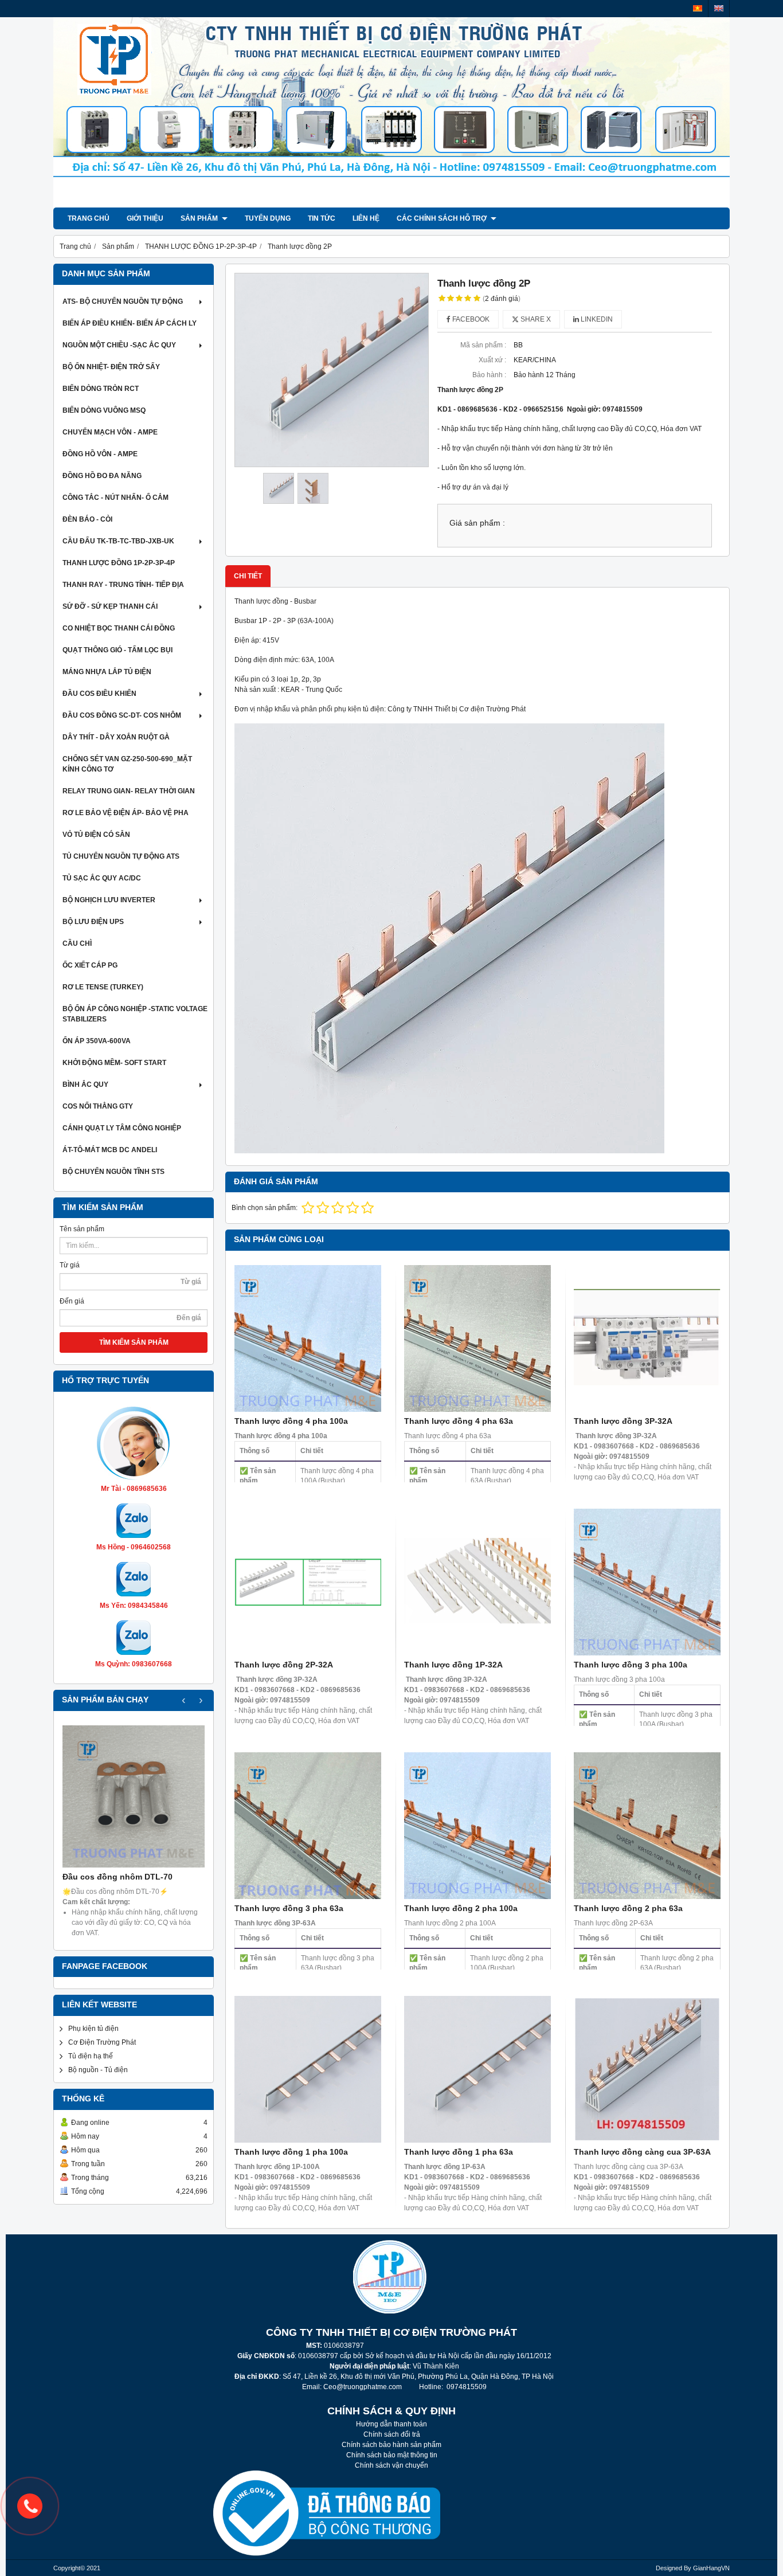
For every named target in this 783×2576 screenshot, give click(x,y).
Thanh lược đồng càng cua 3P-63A (642, 2152)
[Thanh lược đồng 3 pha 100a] (647, 1582)
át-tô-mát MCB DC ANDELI (110, 1150)
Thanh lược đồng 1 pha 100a (291, 2152)
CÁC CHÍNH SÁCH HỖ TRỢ (443, 218)
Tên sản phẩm (82, 1229)
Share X (535, 319)
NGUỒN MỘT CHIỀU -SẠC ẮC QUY (119, 345)
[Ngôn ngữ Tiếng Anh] (719, 8)
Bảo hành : (489, 375)
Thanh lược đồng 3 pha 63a (289, 1908)
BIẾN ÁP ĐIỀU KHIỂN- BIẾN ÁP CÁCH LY (130, 323)
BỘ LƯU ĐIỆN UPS (93, 922)
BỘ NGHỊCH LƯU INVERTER (109, 900)
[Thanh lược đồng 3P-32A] (647, 1338)
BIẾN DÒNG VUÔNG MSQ (104, 410)
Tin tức (322, 218)
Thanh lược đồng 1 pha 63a (459, 2152)
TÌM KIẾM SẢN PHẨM (134, 1342)
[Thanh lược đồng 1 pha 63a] (477, 2069)
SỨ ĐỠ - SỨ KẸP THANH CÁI (110, 606)
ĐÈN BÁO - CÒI (87, 519)
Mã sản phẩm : (483, 345)
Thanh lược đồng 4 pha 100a (291, 1421)
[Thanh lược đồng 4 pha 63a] (477, 1338)
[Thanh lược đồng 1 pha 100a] (308, 2069)
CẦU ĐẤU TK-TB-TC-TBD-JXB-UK (118, 541)
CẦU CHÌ (77, 944)
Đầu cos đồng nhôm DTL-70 (118, 1877)
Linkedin (596, 319)
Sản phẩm (200, 218)
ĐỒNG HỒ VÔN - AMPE (100, 454)
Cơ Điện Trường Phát (102, 2042)
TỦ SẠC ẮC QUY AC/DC (102, 878)
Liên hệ (366, 218)
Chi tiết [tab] (248, 576)
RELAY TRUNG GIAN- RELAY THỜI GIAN (129, 791)
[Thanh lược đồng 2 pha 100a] (477, 1826)
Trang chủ (89, 218)
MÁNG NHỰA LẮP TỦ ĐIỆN (107, 672)
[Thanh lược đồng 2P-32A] (308, 1582)
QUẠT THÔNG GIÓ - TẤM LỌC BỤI (118, 650)
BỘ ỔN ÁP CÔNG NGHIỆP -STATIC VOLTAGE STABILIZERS (135, 1014)
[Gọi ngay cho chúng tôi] (30, 2506)
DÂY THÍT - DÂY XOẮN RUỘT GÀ (116, 737)
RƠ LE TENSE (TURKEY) (103, 987)
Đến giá (72, 1301)
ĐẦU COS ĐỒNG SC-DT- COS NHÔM (122, 715)
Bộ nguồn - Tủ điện (98, 2070)
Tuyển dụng (268, 218)
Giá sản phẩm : (477, 523)
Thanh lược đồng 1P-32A (453, 1665)
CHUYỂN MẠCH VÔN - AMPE (110, 432)
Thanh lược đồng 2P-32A (284, 1665)
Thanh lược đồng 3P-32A (623, 1421)
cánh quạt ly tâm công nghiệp (122, 1128)
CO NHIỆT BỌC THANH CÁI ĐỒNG (119, 628)
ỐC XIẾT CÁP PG (90, 965)
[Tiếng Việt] (698, 8)
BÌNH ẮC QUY (85, 1085)
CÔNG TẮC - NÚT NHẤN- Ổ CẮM (116, 498)
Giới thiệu (145, 218)
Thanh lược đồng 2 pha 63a (628, 1908)
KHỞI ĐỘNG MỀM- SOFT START (114, 1063)
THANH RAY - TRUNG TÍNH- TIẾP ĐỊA (123, 585)
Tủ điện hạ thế (91, 2056)
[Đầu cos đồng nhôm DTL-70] (134, 1796)
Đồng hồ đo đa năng (102, 476)
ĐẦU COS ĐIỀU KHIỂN (99, 694)
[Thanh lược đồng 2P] (332, 370)
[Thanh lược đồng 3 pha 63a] (308, 1826)
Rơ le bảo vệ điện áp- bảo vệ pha (126, 813)
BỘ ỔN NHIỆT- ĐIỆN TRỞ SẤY (111, 367)
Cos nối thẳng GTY (98, 1106)
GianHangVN (711, 2568)
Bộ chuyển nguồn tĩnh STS (113, 1172)
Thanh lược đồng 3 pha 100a (631, 1665)
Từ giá (70, 1265)
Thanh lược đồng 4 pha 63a (459, 1421)
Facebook (470, 319)
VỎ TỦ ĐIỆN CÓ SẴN (96, 835)
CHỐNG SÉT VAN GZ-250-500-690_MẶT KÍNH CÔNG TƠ (127, 764)
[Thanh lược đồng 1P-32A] (477, 1582)
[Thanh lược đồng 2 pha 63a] (647, 1826)
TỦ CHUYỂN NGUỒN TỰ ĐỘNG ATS (121, 856)
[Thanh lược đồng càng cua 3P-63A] (647, 2069)
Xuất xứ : (492, 360)
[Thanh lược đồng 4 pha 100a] (308, 1338)
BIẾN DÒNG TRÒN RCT (101, 389)
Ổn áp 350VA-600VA (97, 1041)
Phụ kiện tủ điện (93, 2029)
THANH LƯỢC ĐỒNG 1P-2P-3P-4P (119, 563)
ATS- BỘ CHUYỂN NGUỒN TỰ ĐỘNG (123, 302)
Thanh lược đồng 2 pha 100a (461, 1908)
